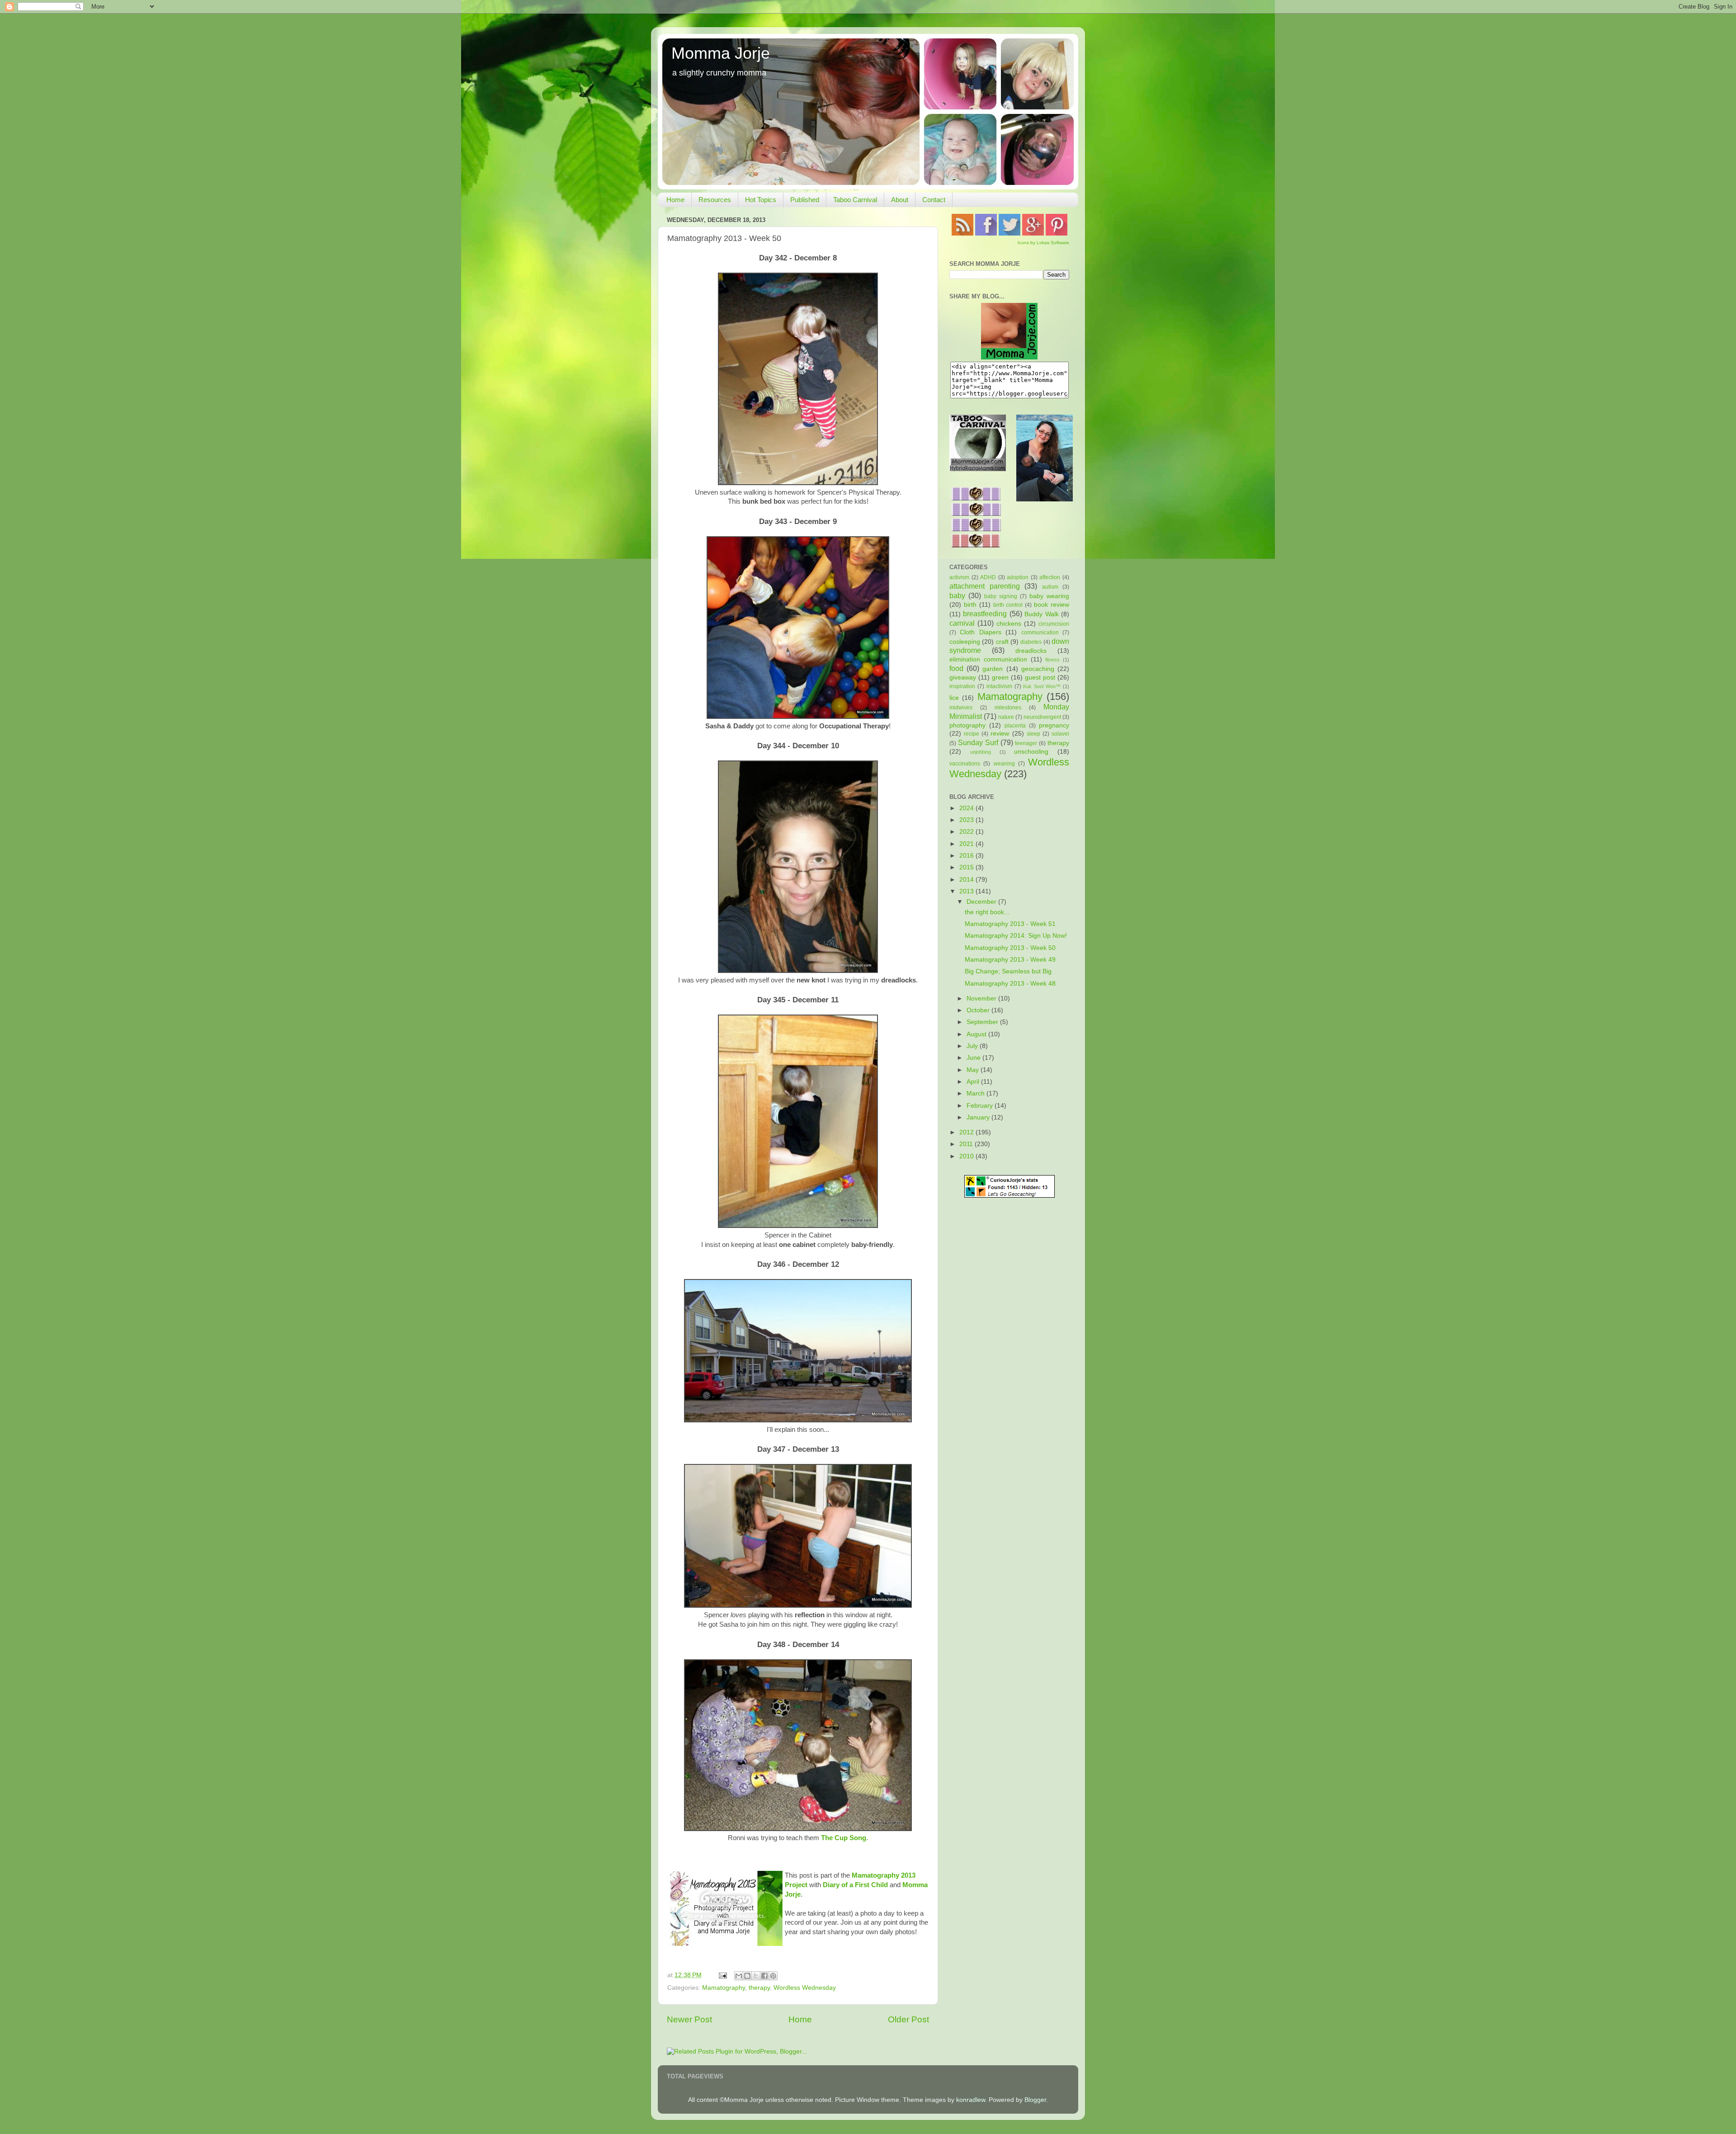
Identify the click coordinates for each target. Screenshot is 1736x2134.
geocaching (1038, 669)
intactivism (999, 686)
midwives (961, 708)
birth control (1008, 605)
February (981, 1106)
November (982, 999)
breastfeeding (985, 614)
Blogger (1035, 2100)
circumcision (1054, 624)
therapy (759, 1988)
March (976, 1093)
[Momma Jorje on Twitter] (1010, 234)
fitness (1052, 660)
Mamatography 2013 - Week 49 (1010, 960)
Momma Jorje (721, 53)
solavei (1060, 734)
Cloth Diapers (980, 632)
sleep (1033, 734)
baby (957, 595)
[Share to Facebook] (764, 1976)
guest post (1040, 677)
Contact (934, 200)
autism (1050, 587)
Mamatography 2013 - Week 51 (1010, 924)
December (982, 902)
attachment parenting (985, 586)
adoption (1018, 577)
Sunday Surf (978, 742)
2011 (967, 1144)
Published (805, 200)
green (1000, 677)
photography (967, 725)
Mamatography (724, 1988)
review (1000, 734)
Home (675, 200)
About (900, 200)
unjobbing (981, 752)
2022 (967, 832)
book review (1052, 605)
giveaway (963, 677)
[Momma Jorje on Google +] (1033, 234)
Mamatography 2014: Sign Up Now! (1016, 936)
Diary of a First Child (854, 1885)
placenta (1015, 726)
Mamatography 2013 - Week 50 (1010, 948)
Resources (715, 200)
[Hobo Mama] (1045, 499)
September (983, 1022)
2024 (967, 808)
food (956, 668)
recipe (972, 734)
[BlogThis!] (747, 1976)
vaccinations (965, 764)
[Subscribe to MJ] (962, 234)
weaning (1004, 764)
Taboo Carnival (855, 200)
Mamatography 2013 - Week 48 (1010, 984)
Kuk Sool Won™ (1042, 686)
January (979, 1117)
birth (970, 605)
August (977, 1034)
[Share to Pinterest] (773, 1976)
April (974, 1082)
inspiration (962, 686)
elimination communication (988, 659)
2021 (967, 844)
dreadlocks (1031, 651)
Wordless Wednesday (805, 1988)
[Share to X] (756, 1976)
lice (954, 698)
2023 (967, 820)
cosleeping (965, 642)
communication (1040, 633)
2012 (967, 1132)
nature (1006, 717)
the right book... (987, 912)
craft (1002, 642)
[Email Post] (722, 1975)
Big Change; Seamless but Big (1008, 971)
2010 (967, 1156)
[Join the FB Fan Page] (986, 234)
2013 (967, 891)
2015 (967, 867)
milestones (1008, 708)
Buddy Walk (1041, 614)
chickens (1009, 624)
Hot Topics (761, 200)
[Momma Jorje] (1009, 357)
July (973, 1046)
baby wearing (1049, 596)
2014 (967, 880)
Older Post (908, 2019)
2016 (967, 856)
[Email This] (739, 1976)
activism (959, 577)
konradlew (971, 2100)
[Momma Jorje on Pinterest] (1057, 234)
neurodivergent (1042, 717)
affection (1050, 577)
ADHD (988, 577)
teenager (1026, 743)
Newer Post (689, 2019)
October (979, 1010)
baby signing (1001, 596)
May (974, 1070)
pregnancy (1054, 725)
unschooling (1031, 752)
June (974, 1058)
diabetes (1031, 642)
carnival (962, 623)
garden (993, 669)
